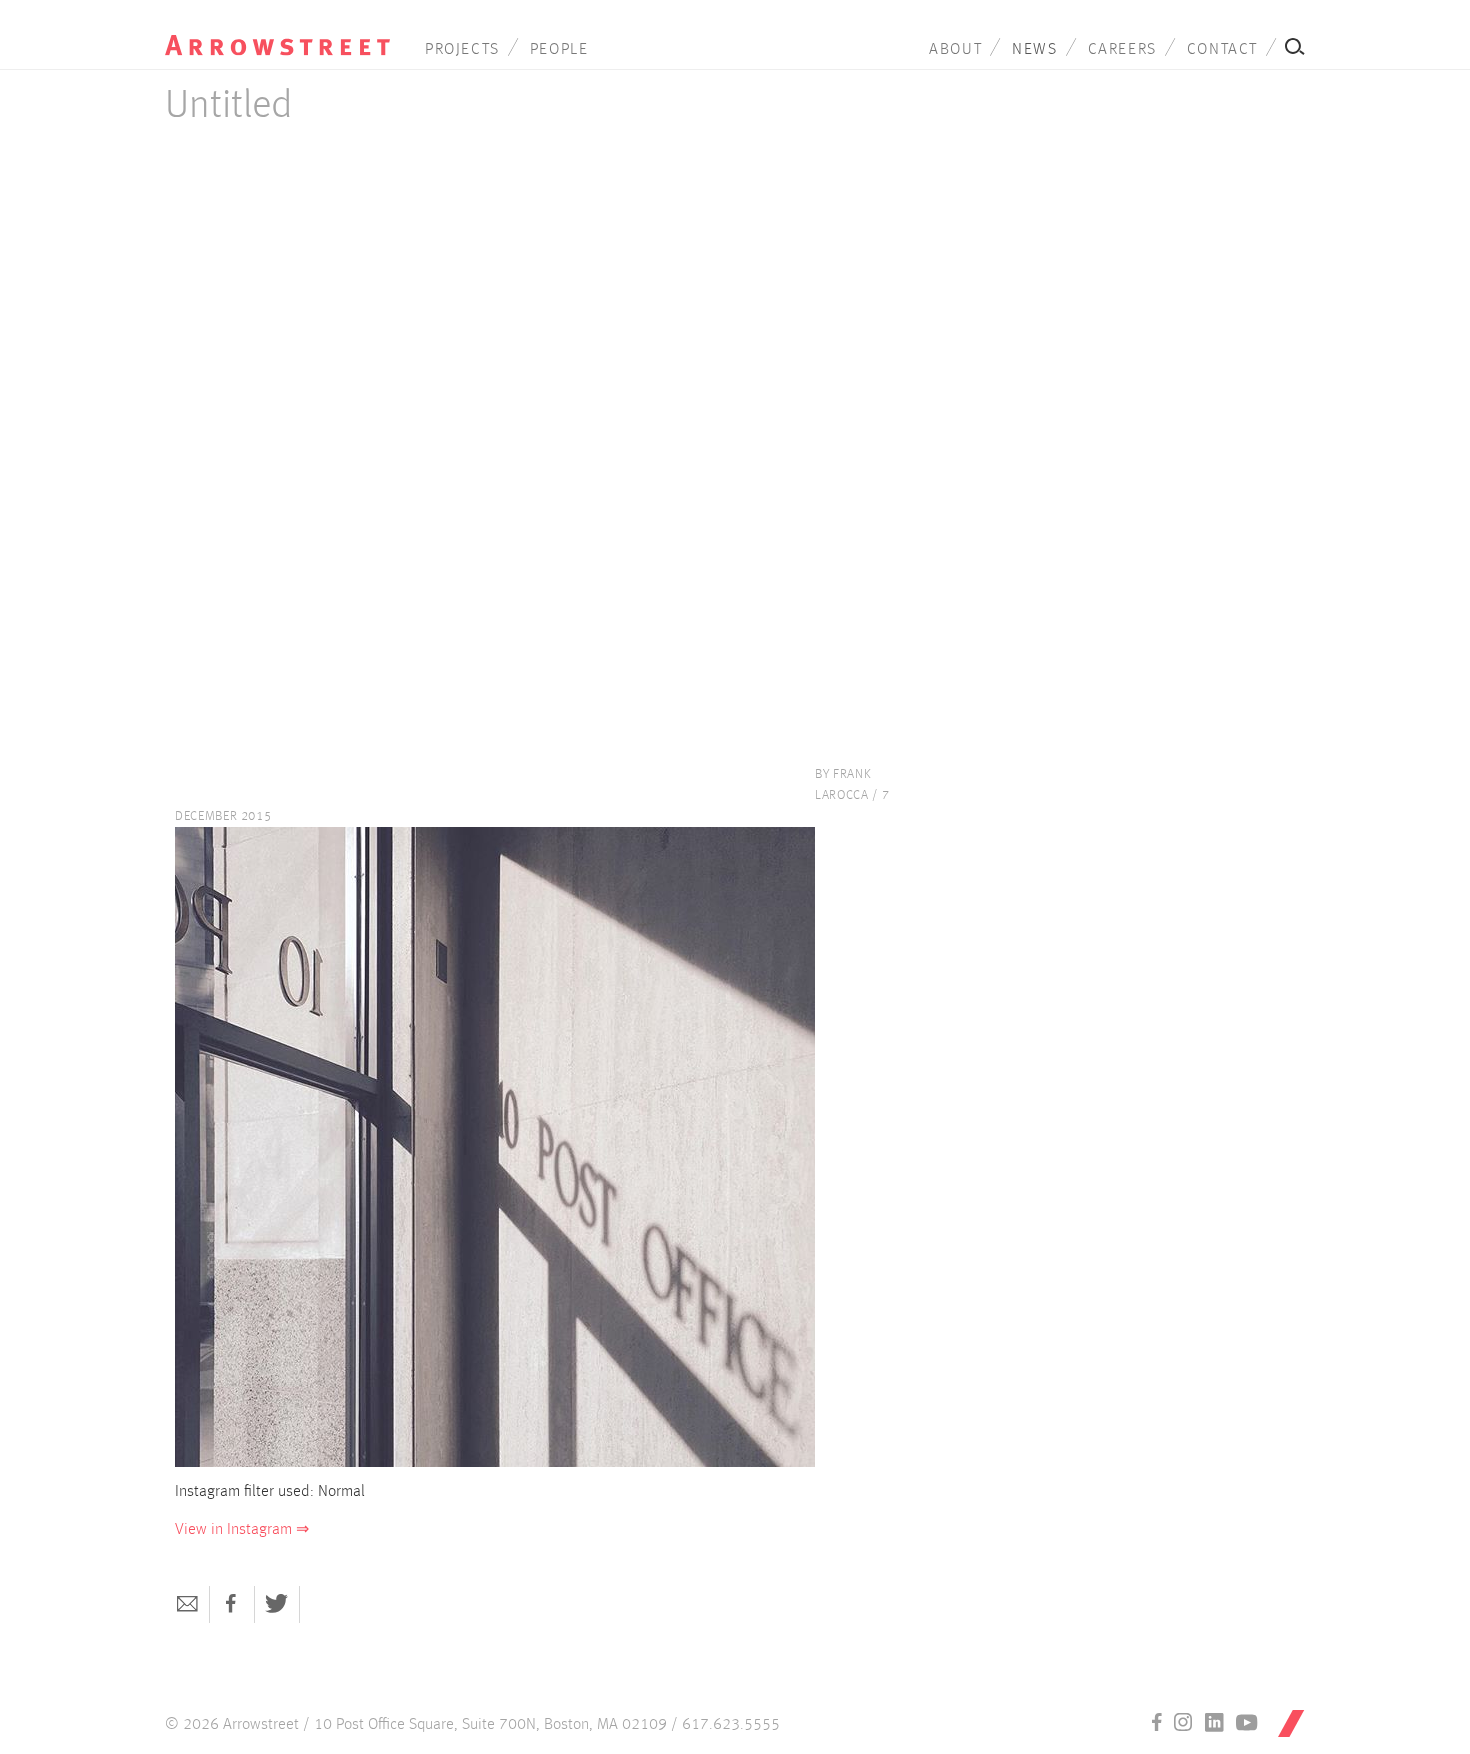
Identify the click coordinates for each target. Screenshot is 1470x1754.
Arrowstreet (277, 31)
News (1034, 50)
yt (1247, 1722)
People (559, 50)
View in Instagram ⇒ (242, 1530)
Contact (1222, 50)
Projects (462, 50)
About (955, 50)
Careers (1122, 50)
